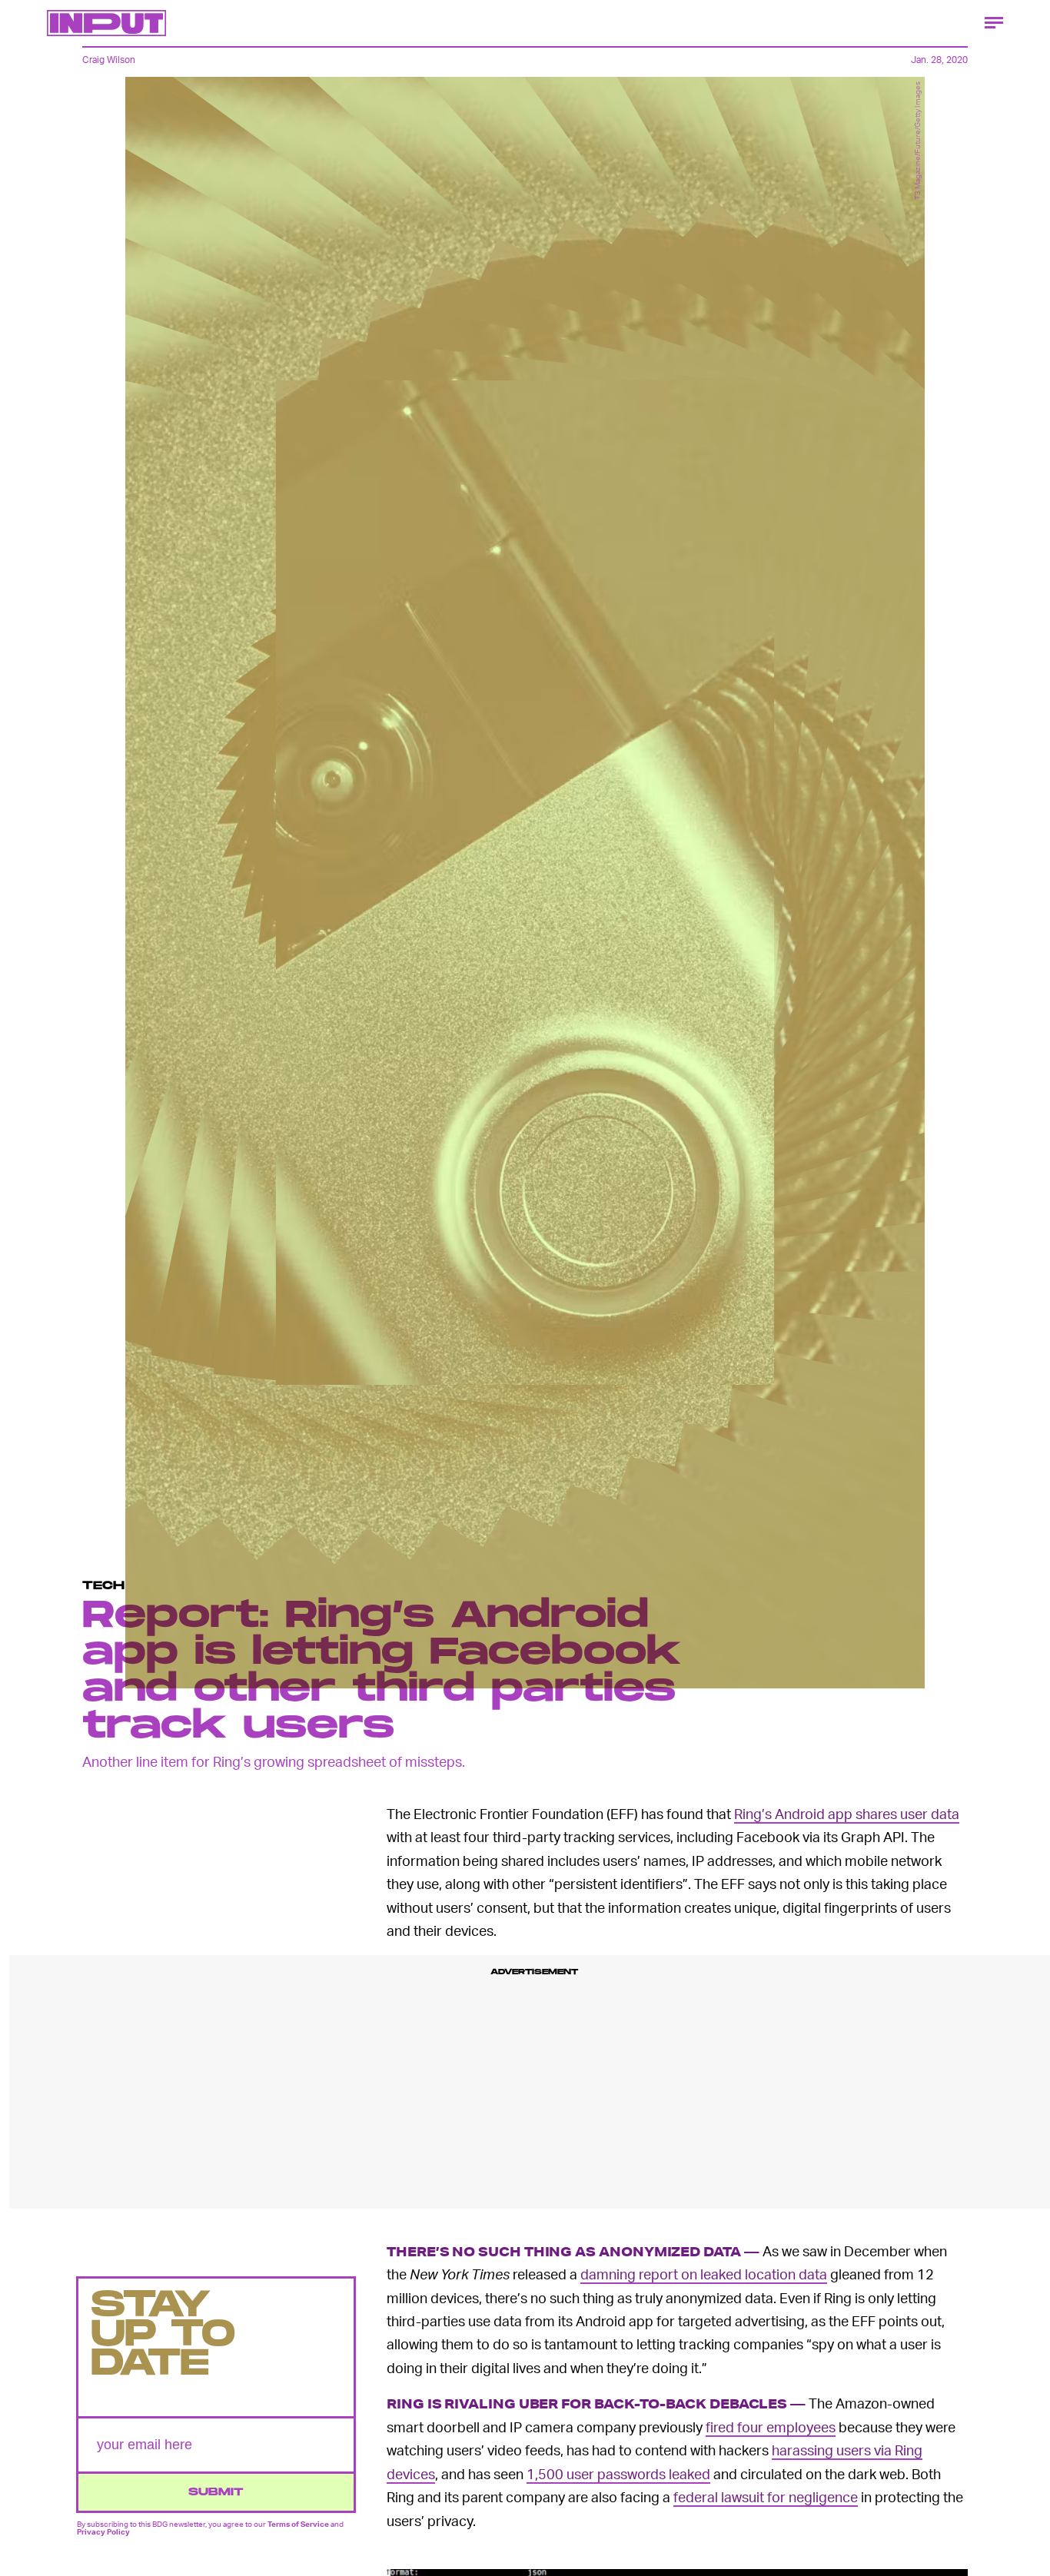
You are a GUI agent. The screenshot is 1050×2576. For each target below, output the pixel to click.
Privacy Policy (103, 2531)
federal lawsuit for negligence (766, 2496)
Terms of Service (298, 2524)
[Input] (106, 23)
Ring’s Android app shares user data (847, 1813)
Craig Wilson (109, 60)
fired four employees (771, 2427)
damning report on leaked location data (704, 2274)
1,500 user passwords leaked (618, 2473)
